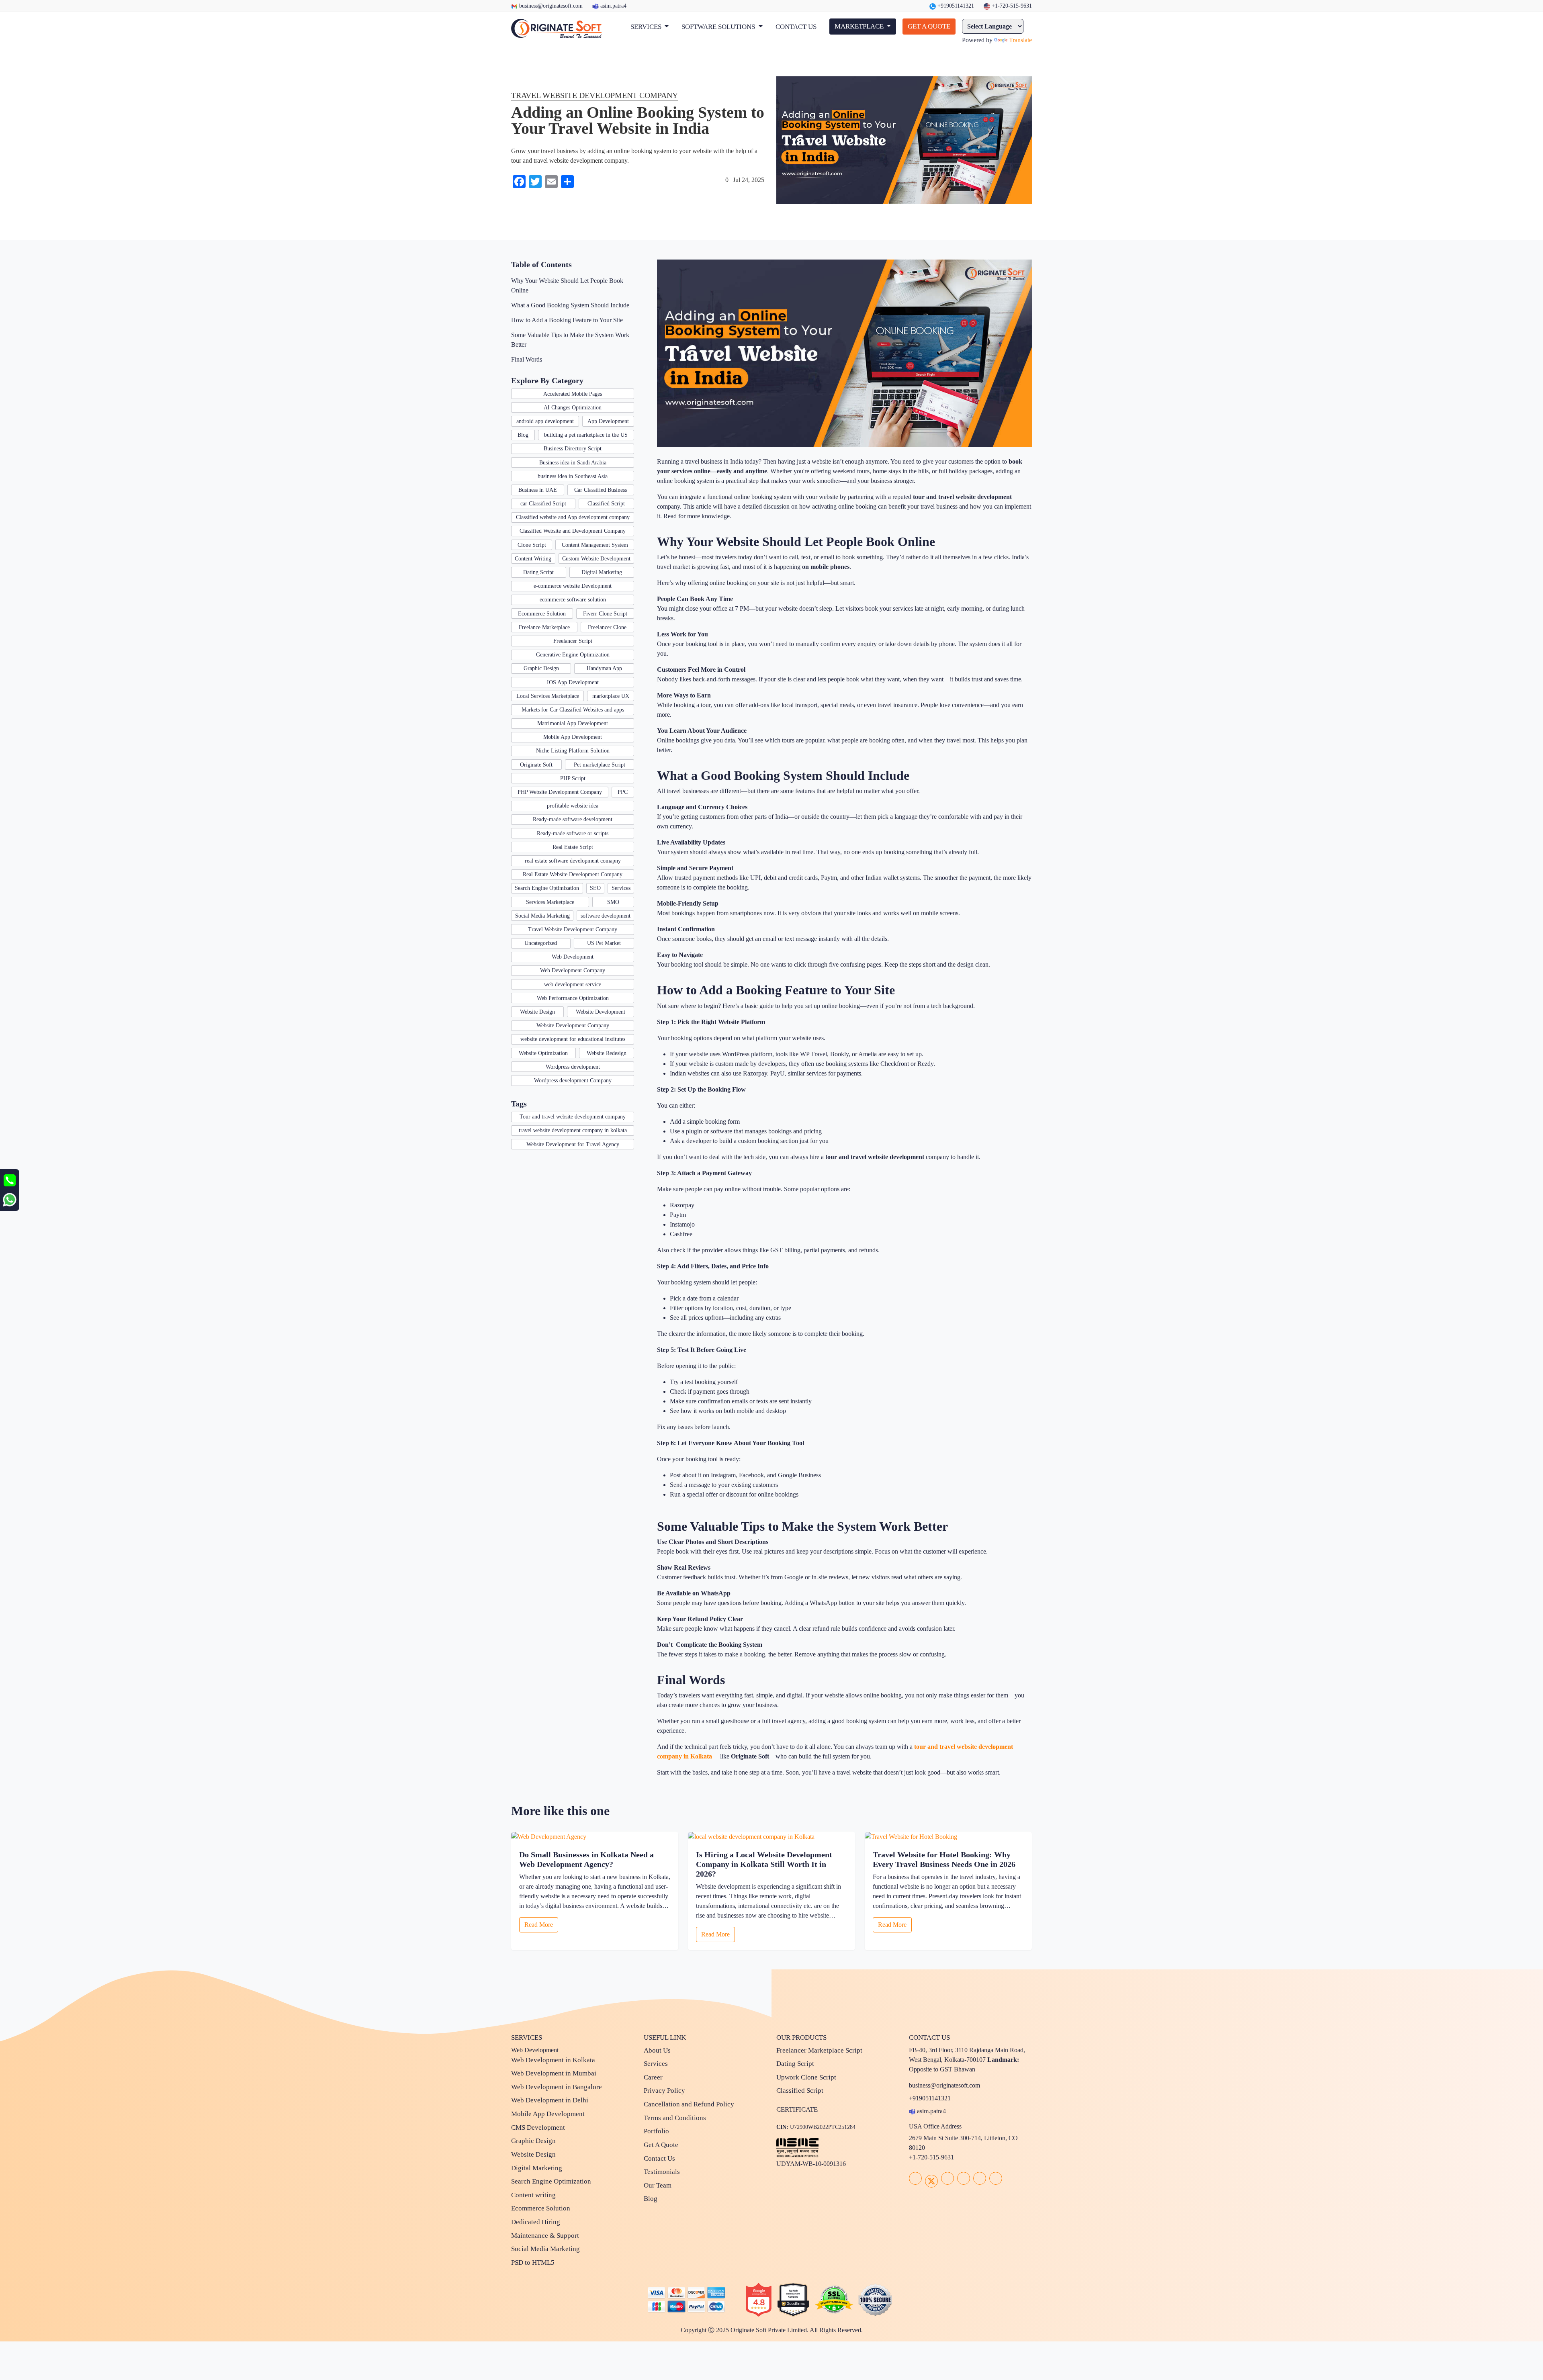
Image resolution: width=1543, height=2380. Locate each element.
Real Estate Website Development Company (573, 874)
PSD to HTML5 (533, 2262)
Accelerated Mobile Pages (573, 394)
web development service (573, 985)
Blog (523, 435)
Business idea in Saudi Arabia (573, 463)
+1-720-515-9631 (1011, 6)
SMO (613, 902)
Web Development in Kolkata (553, 2060)
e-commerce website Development (573, 586)
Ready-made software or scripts (573, 833)
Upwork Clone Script (806, 2077)
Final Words (527, 359)
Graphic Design (541, 668)
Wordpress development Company (573, 1081)
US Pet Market (604, 943)
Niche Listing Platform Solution (573, 751)
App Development (608, 421)
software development (606, 916)
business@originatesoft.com (551, 6)
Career (653, 2077)
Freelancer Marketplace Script (819, 2050)
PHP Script (573, 778)
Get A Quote (661, 2145)
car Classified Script (543, 504)
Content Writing (533, 559)
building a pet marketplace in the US (586, 435)
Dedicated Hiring (536, 2222)
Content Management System (595, 545)
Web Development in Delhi (550, 2100)
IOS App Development (573, 682)
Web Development (573, 957)
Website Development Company (573, 1025)
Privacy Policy (664, 2091)
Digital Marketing (602, 572)
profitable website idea (573, 806)
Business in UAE (538, 490)
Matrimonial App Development (573, 723)
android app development (545, 421)
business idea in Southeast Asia (573, 476)
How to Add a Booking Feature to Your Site (567, 320)
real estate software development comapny (573, 861)
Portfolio (656, 2131)
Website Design (537, 1012)
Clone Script (532, 545)
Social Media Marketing (542, 916)
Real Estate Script (573, 847)
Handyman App (604, 668)
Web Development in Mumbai (554, 2073)
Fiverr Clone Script (605, 614)
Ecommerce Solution (542, 614)
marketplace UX (611, 696)
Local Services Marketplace (548, 696)
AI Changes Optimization (573, 408)
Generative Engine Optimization (573, 655)
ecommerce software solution (573, 600)
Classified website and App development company (573, 517)
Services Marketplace (550, 902)
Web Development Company (573, 970)
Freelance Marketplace (544, 627)
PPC (623, 792)
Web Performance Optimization (573, 998)
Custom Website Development (596, 559)
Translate (1020, 40)
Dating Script (538, 572)
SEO (595, 888)
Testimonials (662, 2172)
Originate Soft (536, 765)
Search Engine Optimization (547, 888)
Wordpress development (573, 1067)
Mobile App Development (573, 737)
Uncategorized (541, 943)
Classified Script (606, 504)
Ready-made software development (573, 819)
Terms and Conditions (675, 2118)
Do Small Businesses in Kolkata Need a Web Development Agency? (586, 1859)
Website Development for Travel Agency (573, 1144)
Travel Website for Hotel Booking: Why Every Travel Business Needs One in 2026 (944, 1859)
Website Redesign (607, 1053)
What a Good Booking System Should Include (570, 305)
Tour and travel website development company (573, 1117)
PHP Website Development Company (560, 792)
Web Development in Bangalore (557, 2087)
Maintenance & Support (545, 2236)
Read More (539, 1925)
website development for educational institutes (573, 1039)
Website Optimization (543, 1053)
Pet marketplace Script (600, 765)
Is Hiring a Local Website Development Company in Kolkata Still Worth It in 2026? (764, 1864)
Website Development (601, 1012)
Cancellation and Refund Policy (689, 2104)
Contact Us (659, 2158)
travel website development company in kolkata (573, 1130)
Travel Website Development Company (573, 929)
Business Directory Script (573, 449)
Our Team (658, 2185)
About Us (657, 2050)
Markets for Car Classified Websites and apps (573, 710)
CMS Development (538, 2127)
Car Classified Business (601, 490)
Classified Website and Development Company (573, 531)
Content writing (533, 2195)
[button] (650, 27)
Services (621, 888)
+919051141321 (955, 6)
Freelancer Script (573, 641)
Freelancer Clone (607, 627)
